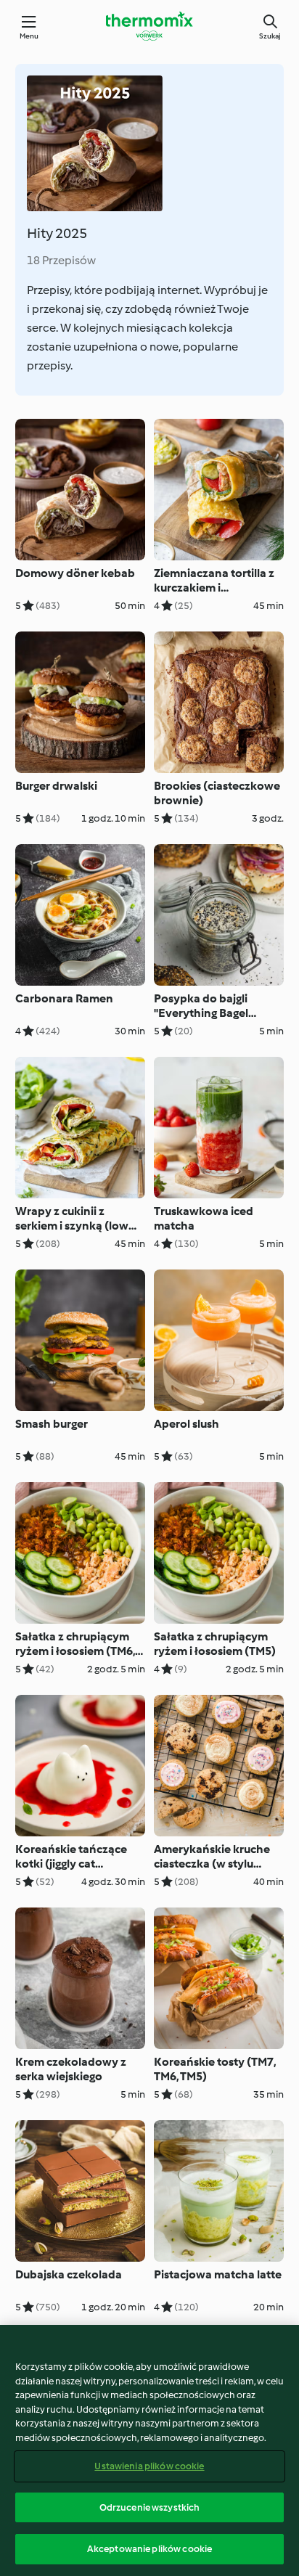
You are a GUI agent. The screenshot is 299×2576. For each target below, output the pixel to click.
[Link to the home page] (149, 26)
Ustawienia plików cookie (149, 2466)
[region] (149, 2450)
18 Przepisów (61, 260)
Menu (29, 36)
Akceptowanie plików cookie (149, 2549)
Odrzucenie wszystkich (150, 2507)
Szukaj (270, 36)
